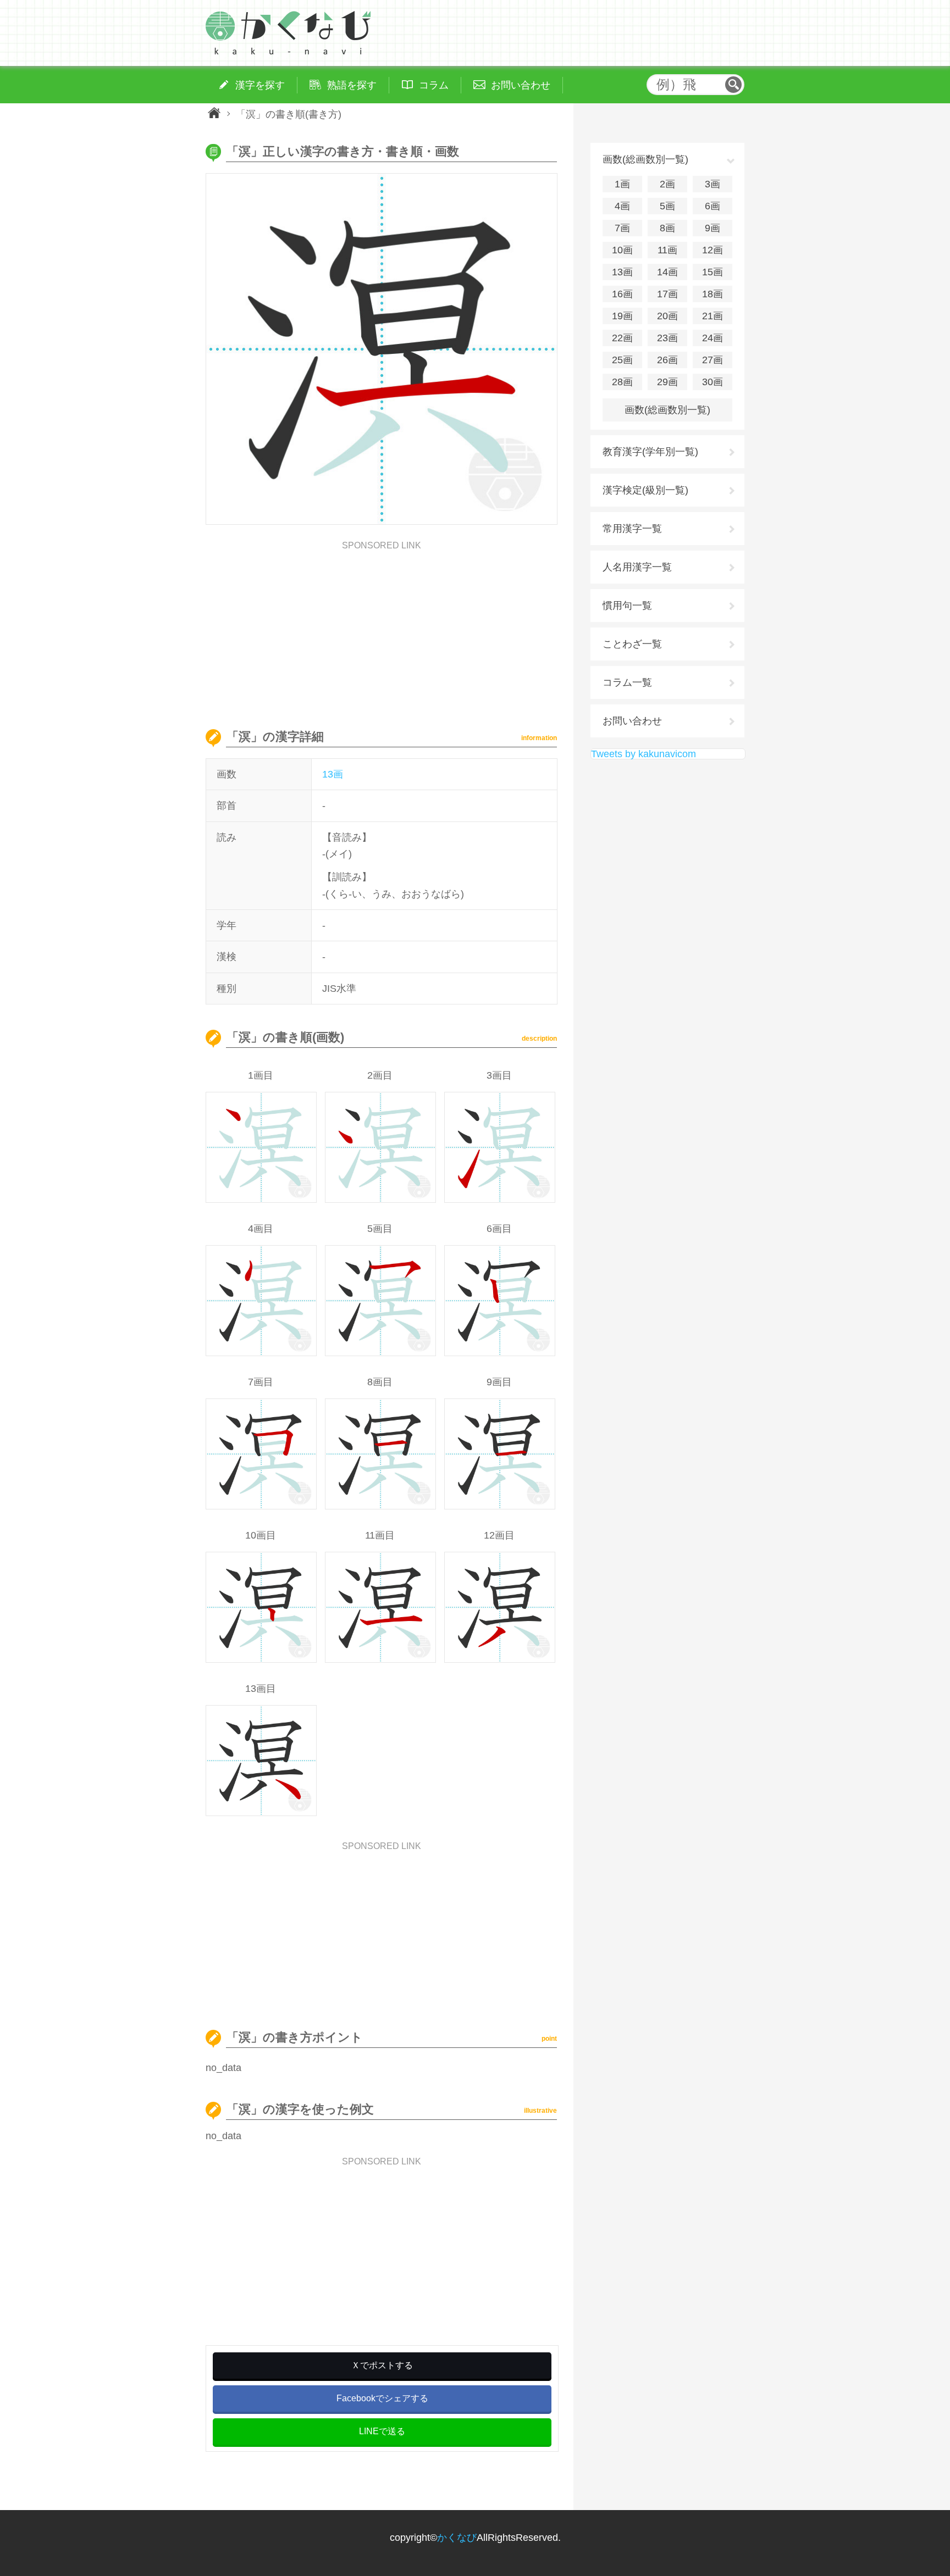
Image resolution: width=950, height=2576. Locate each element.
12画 (712, 250)
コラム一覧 (627, 682)
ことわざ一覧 (632, 644)
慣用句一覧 (627, 606)
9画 (712, 228)
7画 (622, 228)
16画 (622, 294)
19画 (622, 316)
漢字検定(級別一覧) (645, 490)
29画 (667, 382)
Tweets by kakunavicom (644, 754)
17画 (667, 294)
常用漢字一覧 (632, 529)
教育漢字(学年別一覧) (650, 452)
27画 (712, 360)
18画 (712, 294)
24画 (712, 338)
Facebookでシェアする (382, 2398)
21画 (712, 316)
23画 (667, 338)
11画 (667, 250)
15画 (712, 272)
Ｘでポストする (382, 2365)
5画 (667, 206)
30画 (712, 382)
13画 (333, 774)
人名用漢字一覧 (637, 567)
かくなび (457, 2538)
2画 (667, 184)
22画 (622, 338)
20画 (667, 316)
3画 (712, 184)
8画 (667, 228)
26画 (667, 360)
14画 (667, 272)
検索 (733, 85)
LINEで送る (382, 2431)
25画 (622, 360)
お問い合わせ (632, 721)
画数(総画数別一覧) (667, 410)
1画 (622, 184)
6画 (712, 206)
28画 (622, 382)
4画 (622, 206)
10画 (622, 250)
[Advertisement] (382, 627)
